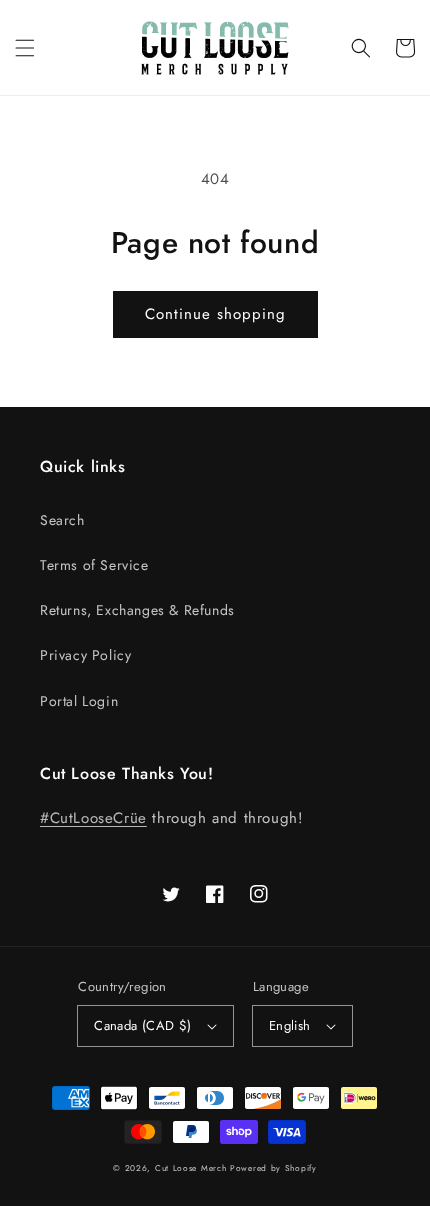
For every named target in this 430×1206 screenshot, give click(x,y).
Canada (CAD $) (143, 1025)
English (290, 1025)
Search (62, 520)
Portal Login (79, 701)
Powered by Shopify (273, 1168)
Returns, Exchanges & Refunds (137, 610)
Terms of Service (94, 565)
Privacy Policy (85, 655)
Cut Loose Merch (191, 1168)
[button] (25, 48)
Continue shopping (215, 314)
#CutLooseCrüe (93, 818)
